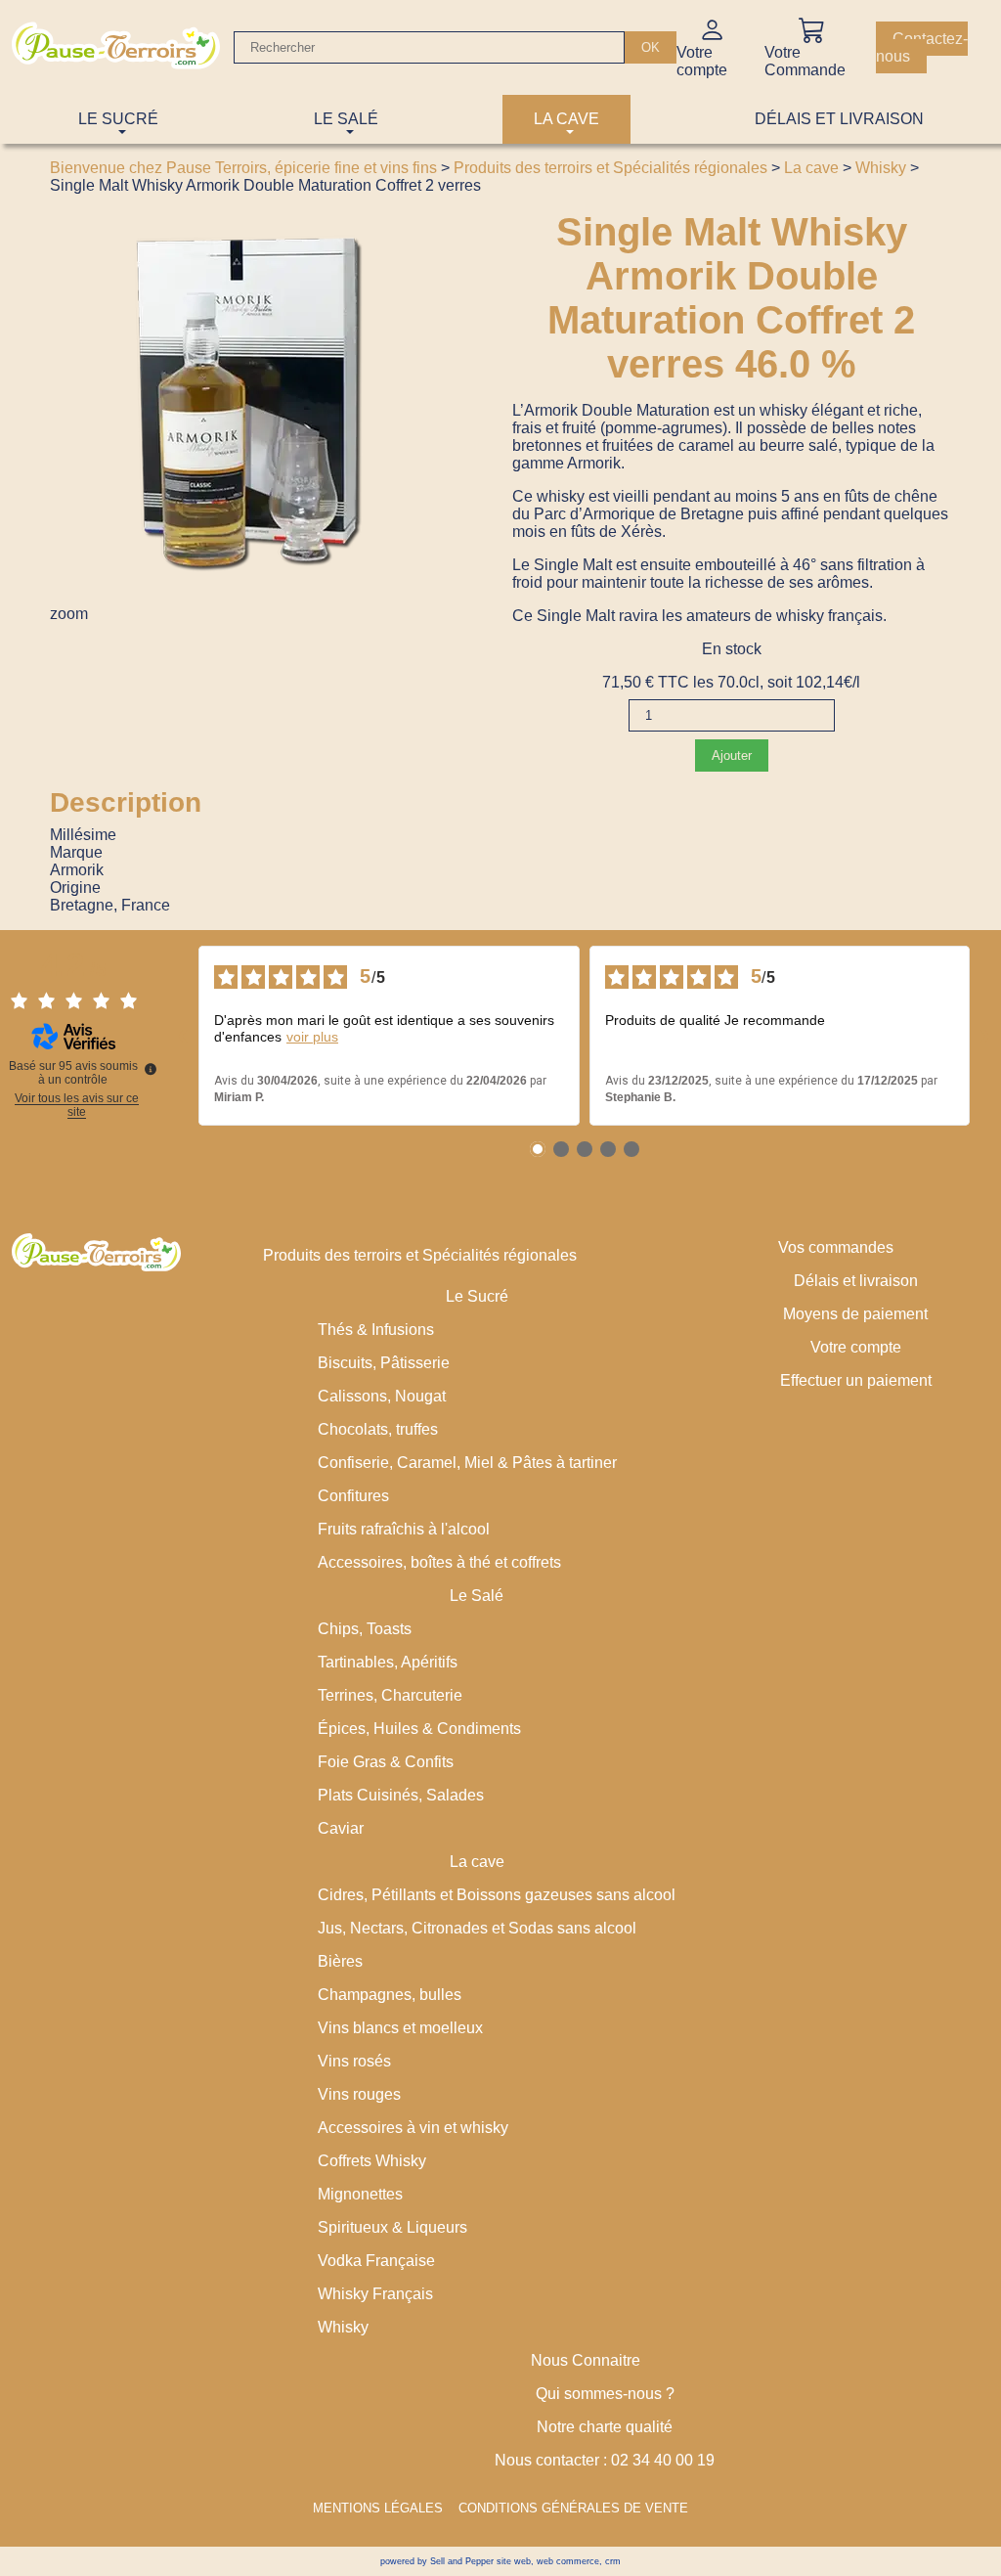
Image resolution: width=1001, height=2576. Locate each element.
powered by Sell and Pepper (437, 2561)
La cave (811, 168)
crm (613, 2561)
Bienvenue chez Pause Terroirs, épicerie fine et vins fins (243, 168)
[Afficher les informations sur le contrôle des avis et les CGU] (151, 1069)
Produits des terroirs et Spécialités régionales (610, 168)
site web (514, 2561)
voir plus (312, 1037)
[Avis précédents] (183, 1036)
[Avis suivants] (985, 1036)
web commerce (568, 2561)
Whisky (881, 168)
